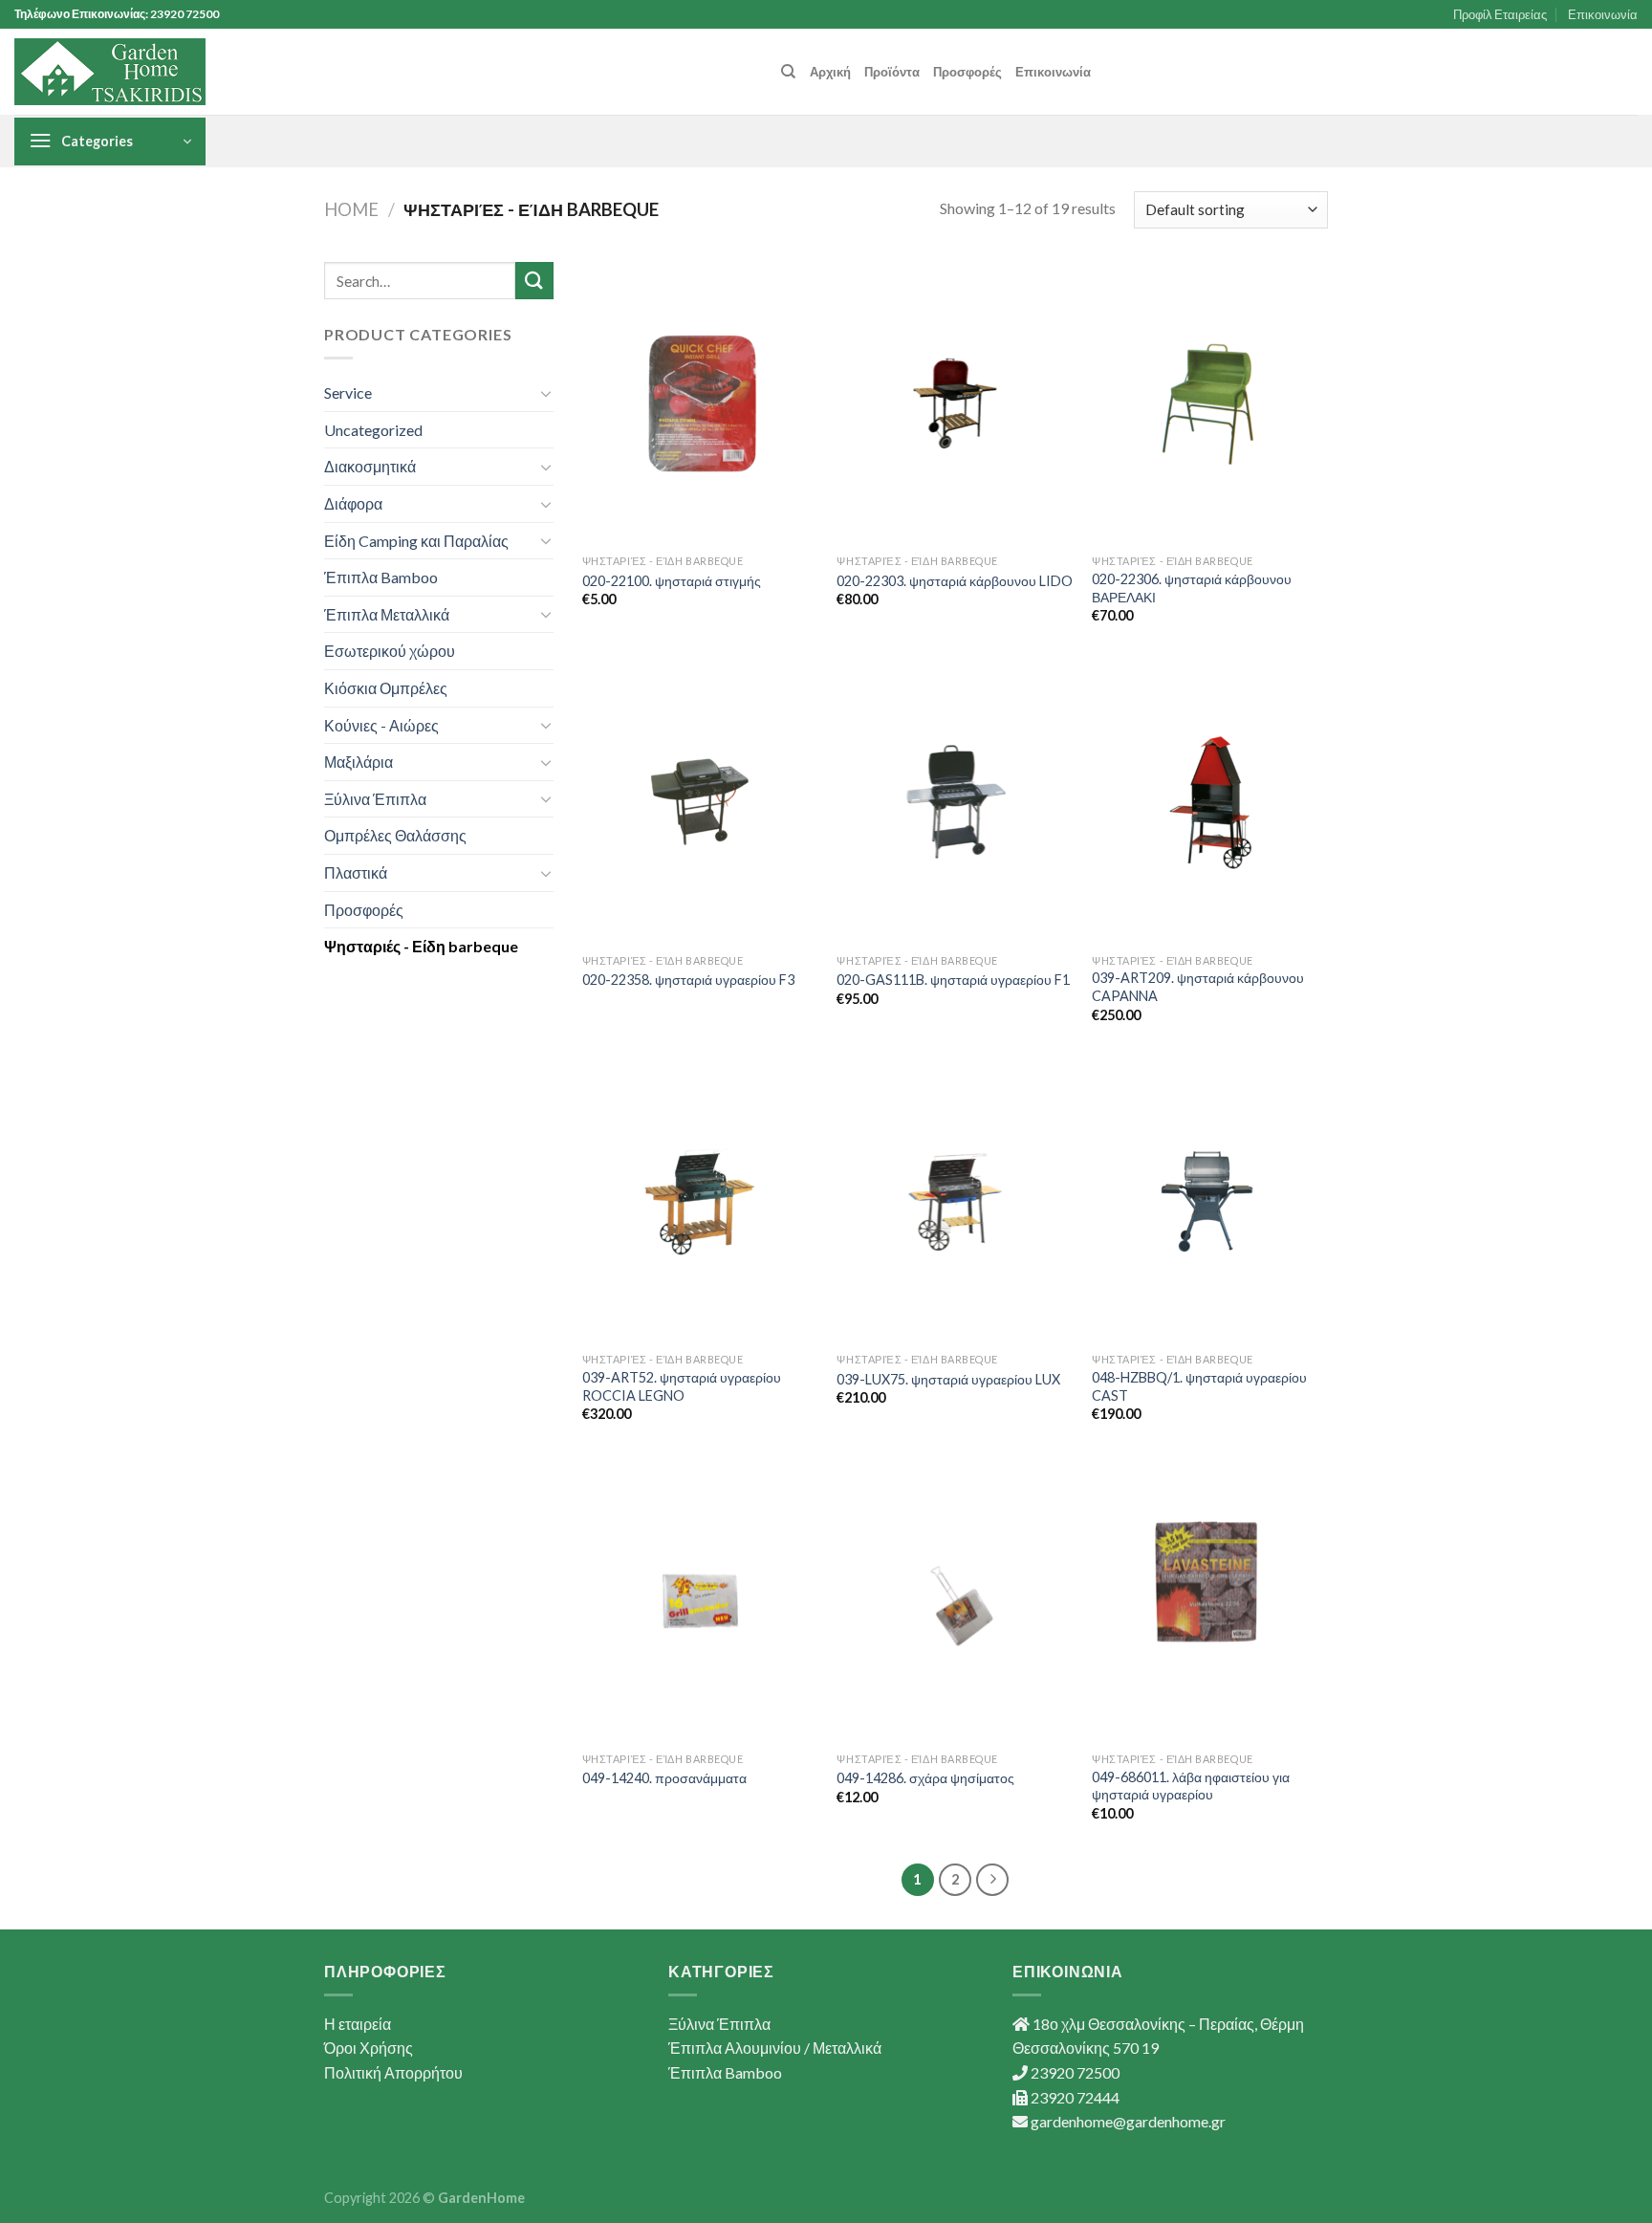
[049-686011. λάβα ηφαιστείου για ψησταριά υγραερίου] (1210, 1601)
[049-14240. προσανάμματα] (700, 1601)
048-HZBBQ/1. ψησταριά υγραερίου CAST (1199, 1386)
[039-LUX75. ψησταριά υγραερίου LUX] (955, 1202)
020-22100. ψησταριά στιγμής (672, 581)
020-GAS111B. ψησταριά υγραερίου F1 (953, 980)
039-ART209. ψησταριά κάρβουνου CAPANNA (1198, 987)
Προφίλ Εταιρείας (1500, 14)
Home (351, 209)
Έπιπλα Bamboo (381, 577)
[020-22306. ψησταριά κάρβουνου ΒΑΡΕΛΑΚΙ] (1210, 403)
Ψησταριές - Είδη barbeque (421, 946)
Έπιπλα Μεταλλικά (387, 614)
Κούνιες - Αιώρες (381, 725)
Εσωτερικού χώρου (390, 651)
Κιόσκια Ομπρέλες (386, 688)
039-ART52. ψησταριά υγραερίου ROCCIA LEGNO (682, 1386)
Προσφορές (967, 72)
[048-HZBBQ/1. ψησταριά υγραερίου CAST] (1210, 1202)
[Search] (788, 72)
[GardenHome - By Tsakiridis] (110, 72)
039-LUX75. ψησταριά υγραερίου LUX (948, 1379)
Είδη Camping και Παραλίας (416, 541)
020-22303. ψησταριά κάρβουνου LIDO (955, 581)
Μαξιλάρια (359, 762)
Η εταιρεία (358, 2024)
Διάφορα (353, 503)
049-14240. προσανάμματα (664, 1778)
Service (348, 392)
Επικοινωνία (1603, 14)
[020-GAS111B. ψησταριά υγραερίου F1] (955, 802)
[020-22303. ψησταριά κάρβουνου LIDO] (955, 403)
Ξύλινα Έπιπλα (375, 799)
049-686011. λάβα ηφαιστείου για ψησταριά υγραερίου (1191, 1786)
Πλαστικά (356, 872)
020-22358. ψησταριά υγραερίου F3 (688, 980)
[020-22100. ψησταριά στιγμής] (700, 403)
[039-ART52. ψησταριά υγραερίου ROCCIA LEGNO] (700, 1202)
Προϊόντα (892, 72)
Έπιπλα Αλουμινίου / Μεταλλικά (775, 2048)
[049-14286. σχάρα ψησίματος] (955, 1601)
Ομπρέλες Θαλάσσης (395, 835)
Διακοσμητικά (370, 466)
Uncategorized (373, 430)
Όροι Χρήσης (369, 2048)
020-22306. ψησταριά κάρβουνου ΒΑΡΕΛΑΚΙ (1192, 588)
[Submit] (534, 281)
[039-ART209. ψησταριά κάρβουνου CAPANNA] (1210, 802)
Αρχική (830, 72)
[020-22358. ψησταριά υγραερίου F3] (700, 802)
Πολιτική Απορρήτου (393, 2072)
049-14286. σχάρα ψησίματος (925, 1778)
